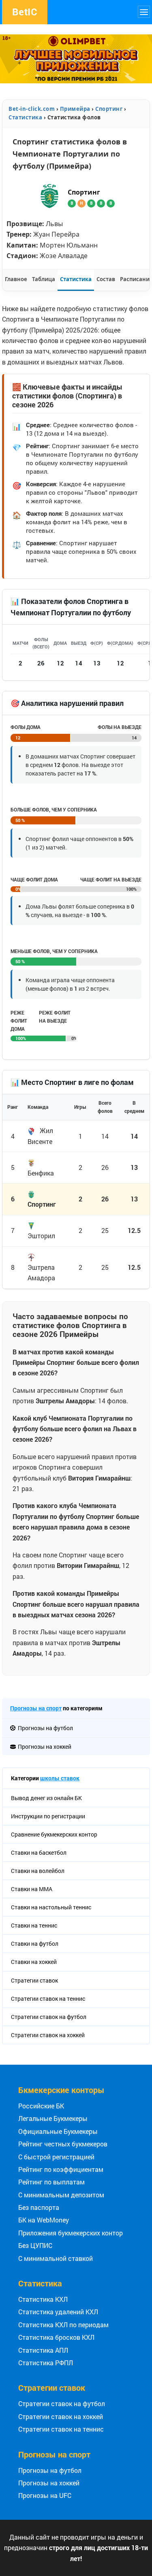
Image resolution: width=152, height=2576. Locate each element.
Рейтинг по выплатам (51, 2182)
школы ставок (60, 1778)
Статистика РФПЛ (46, 2363)
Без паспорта (39, 2207)
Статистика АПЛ (43, 2350)
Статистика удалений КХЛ (58, 2312)
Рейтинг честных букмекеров (63, 2144)
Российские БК (41, 2106)
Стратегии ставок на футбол (62, 2403)
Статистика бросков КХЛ (56, 2337)
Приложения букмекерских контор (71, 2233)
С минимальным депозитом (61, 2195)
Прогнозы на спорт (36, 1708)
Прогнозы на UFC (45, 2495)
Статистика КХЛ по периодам (63, 2325)
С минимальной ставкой (56, 2258)
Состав (106, 279)
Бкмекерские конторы (61, 2090)
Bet (25, 12)
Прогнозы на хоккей (49, 2483)
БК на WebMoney (44, 2220)
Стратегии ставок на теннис (61, 2429)
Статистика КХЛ (43, 2299)
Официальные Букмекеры (58, 2131)
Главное (16, 279)
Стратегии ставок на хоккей (61, 2416)
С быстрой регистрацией (56, 2157)
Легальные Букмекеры (53, 2118)
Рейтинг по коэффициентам (61, 2169)
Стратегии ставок (52, 2387)
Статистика (76, 279)
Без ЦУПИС (35, 2245)
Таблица (44, 279)
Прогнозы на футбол (50, 2470)
